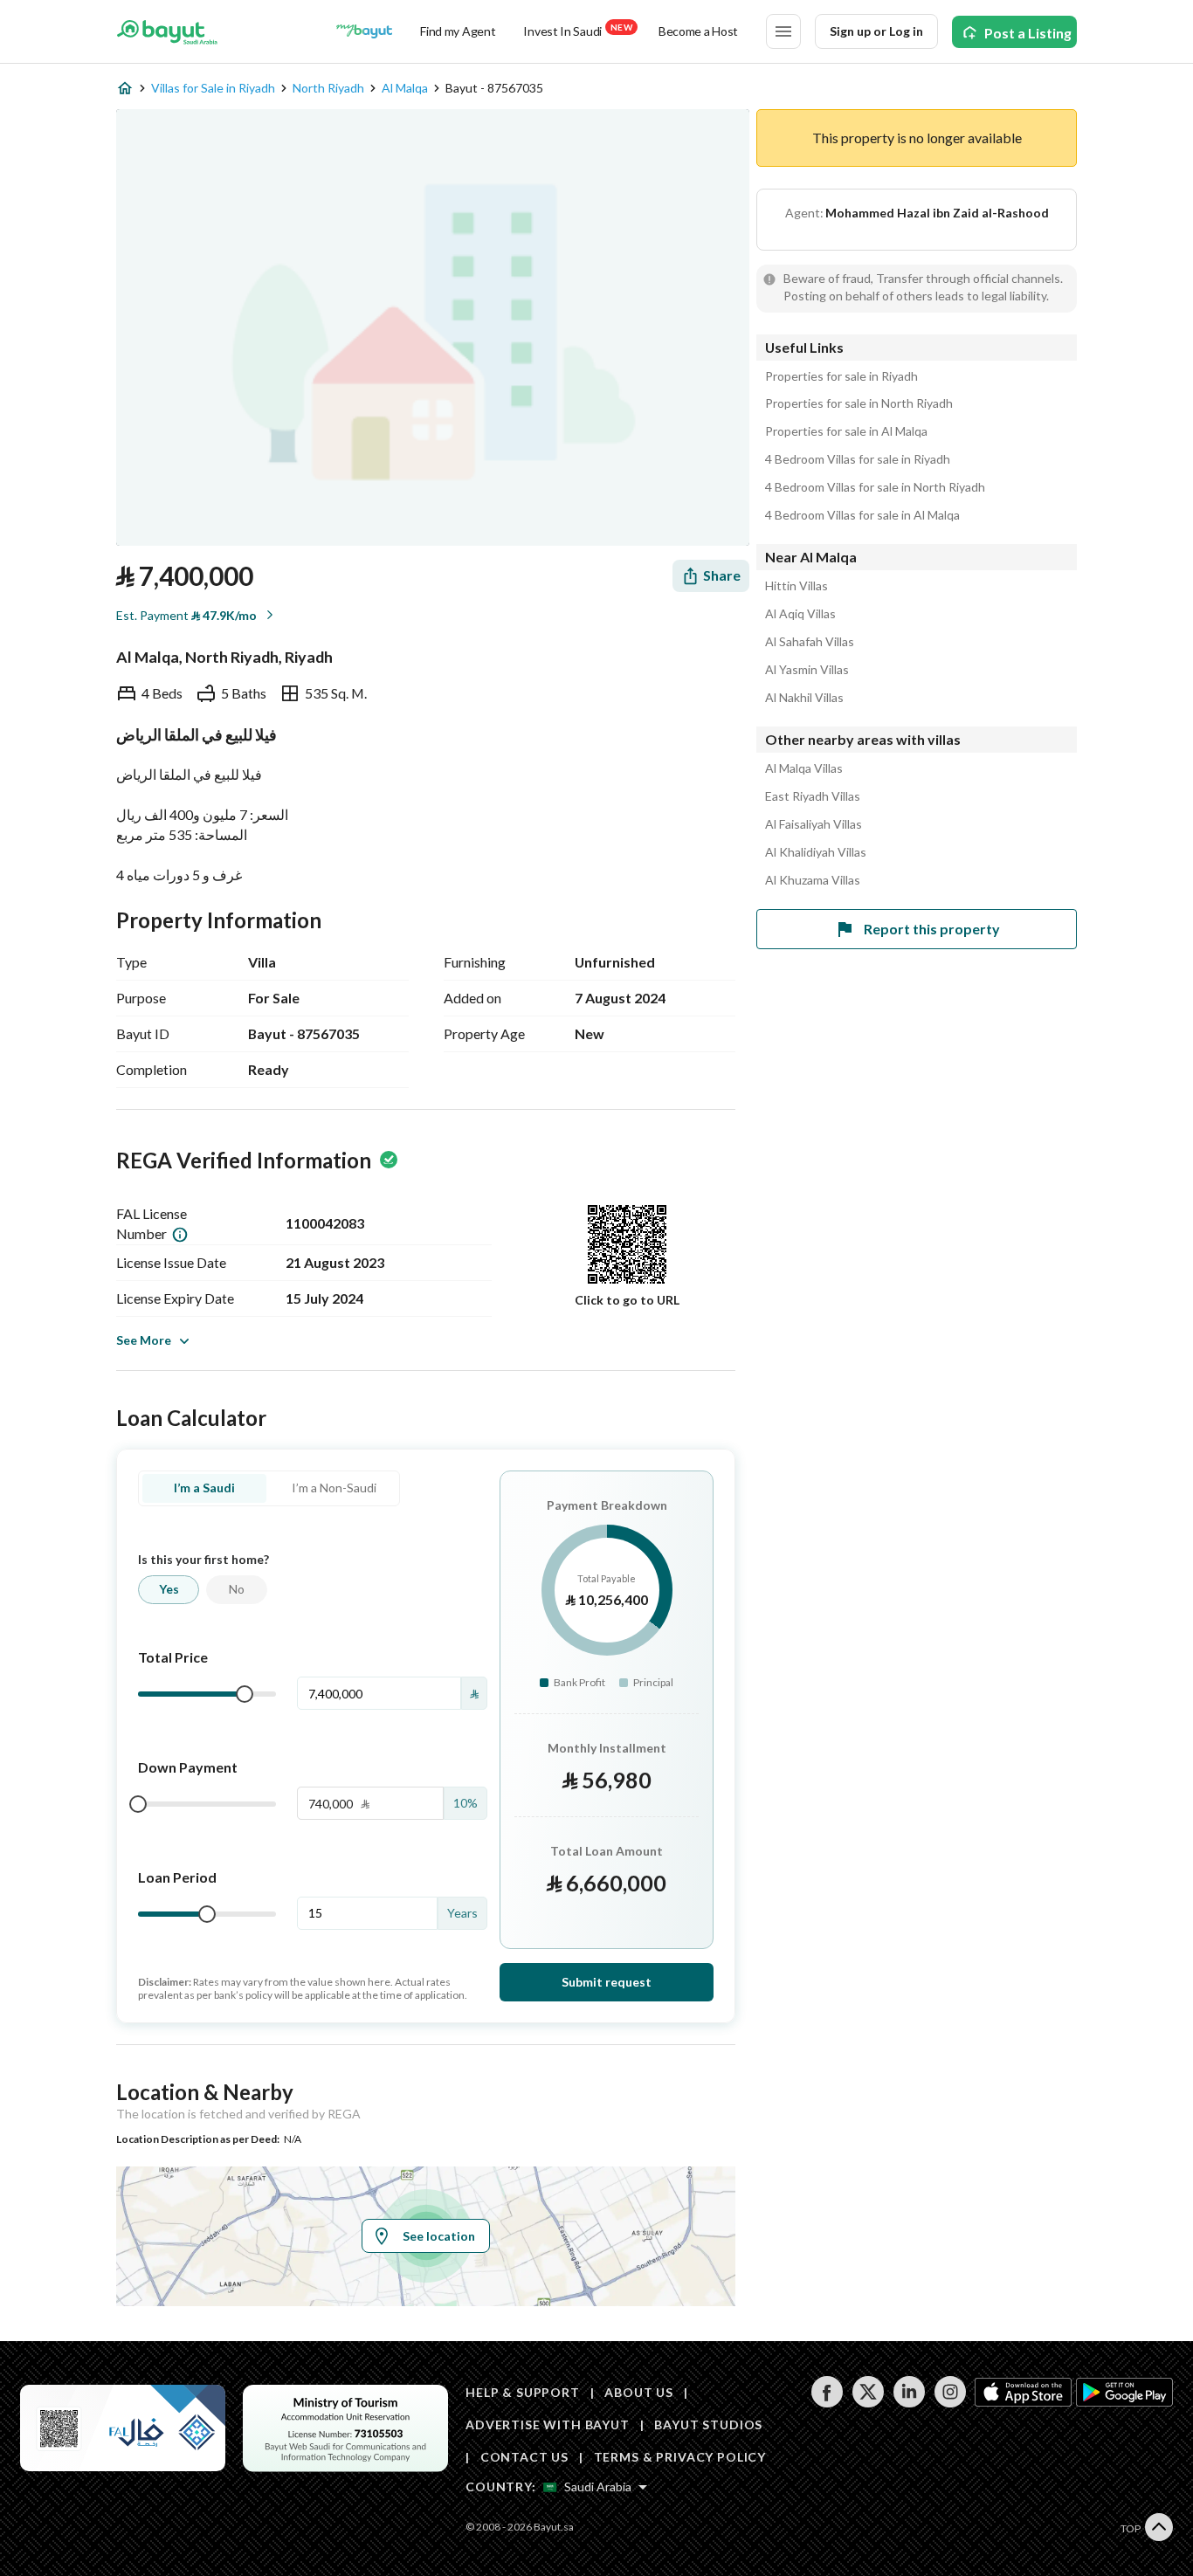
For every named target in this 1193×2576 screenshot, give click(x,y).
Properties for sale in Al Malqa (846, 431)
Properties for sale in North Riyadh (859, 403)
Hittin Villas (796, 586)
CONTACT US (524, 2457)
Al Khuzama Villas (813, 880)
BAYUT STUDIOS (708, 2424)
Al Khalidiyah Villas (816, 852)
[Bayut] (167, 31)
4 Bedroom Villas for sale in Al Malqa (862, 515)
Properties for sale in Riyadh (841, 376)
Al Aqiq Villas (800, 614)
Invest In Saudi (577, 30)
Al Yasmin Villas (807, 670)
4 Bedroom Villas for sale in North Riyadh (875, 487)
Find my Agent (458, 31)
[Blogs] (364, 31)
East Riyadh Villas (813, 796)
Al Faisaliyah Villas (814, 824)
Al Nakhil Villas (804, 698)
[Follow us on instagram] (950, 2403)
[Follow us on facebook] (827, 2403)
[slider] (245, 1694)
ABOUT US (639, 2392)
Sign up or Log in (876, 31)
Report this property (932, 929)
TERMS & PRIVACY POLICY (680, 2457)
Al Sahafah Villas (810, 642)
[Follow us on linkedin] (909, 2403)
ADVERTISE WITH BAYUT (548, 2424)
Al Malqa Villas (804, 768)
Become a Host (698, 31)
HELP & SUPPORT (523, 2392)
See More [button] (144, 1340)
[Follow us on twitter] (868, 2403)
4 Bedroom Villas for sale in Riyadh (858, 459)
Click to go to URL (627, 1300)
